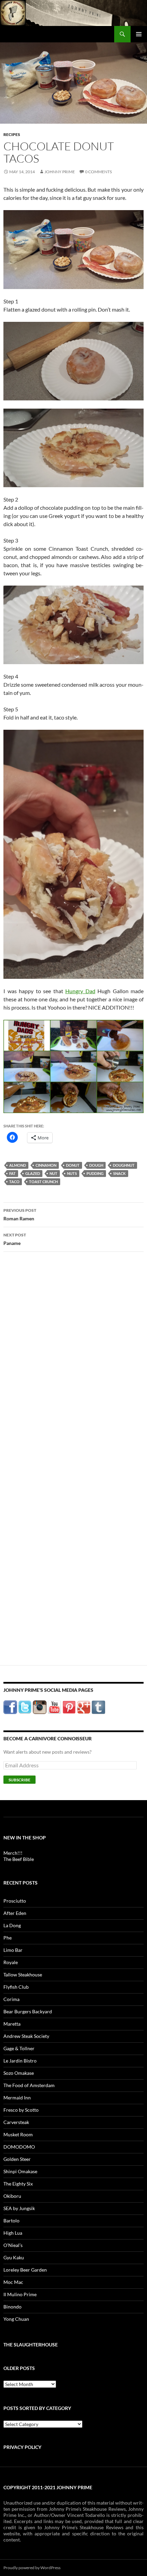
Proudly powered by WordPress (32, 2568)
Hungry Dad (80, 991)
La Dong (12, 1925)
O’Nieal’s (13, 2245)
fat (12, 1173)
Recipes (12, 134)
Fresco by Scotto (21, 2110)
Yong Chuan (16, 2319)
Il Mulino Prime (20, 2294)
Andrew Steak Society (26, 2036)
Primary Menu (139, 34)
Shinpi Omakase (20, 2171)
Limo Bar (13, 1950)
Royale (11, 1962)
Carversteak (16, 2122)
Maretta (12, 2024)
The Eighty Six (18, 2184)
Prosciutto (15, 1901)
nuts (72, 1173)
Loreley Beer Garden (25, 2270)
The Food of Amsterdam (29, 2085)
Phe (8, 1938)
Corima (11, 1999)
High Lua (13, 2233)
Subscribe (19, 1780)
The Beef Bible (19, 1859)
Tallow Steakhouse (23, 1975)
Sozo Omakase (19, 2073)
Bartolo (11, 2221)
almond (18, 1165)
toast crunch (43, 1182)
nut (54, 1173)
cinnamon (46, 1165)
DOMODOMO (19, 2147)
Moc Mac (13, 2282)
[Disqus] (73, 1364)
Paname (15, 1239)
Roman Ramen (20, 1215)
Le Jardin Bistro (20, 2061)
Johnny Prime (60, 172)
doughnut (124, 1165)
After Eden (15, 1913)
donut (73, 1165)
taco (14, 1182)
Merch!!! (13, 1853)
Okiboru (12, 2196)
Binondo (12, 2307)
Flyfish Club (16, 1987)
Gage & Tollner (19, 2048)
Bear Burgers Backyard (28, 2011)
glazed (33, 1173)
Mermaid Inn (17, 2098)
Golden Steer (17, 2159)
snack (119, 1173)
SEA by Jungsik (19, 2208)
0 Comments (98, 172)
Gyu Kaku (14, 2257)
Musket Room (18, 2134)
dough (96, 1165)
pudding (95, 1173)
